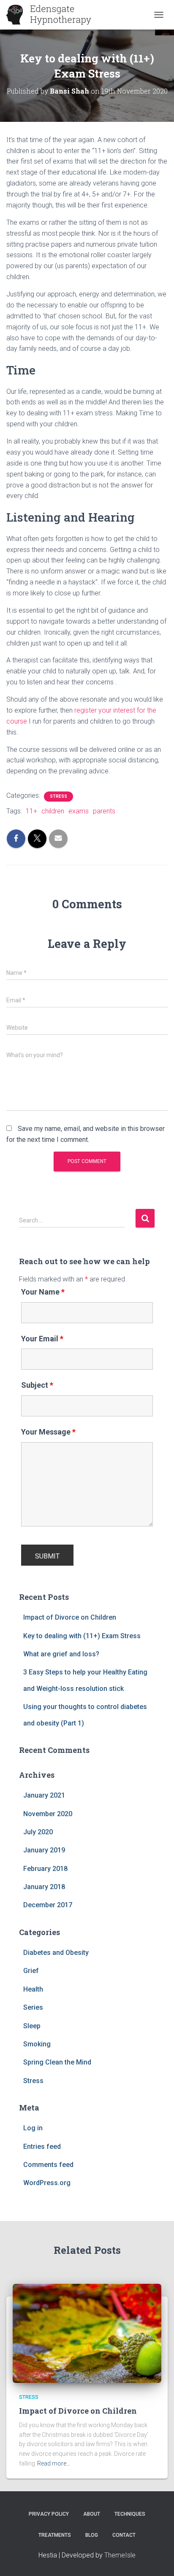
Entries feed (42, 2147)
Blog (92, 2535)
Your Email (42, 1339)
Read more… (54, 2463)
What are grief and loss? (61, 1654)
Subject (37, 1385)
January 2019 (44, 1850)
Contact (124, 2535)
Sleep (32, 2026)
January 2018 (44, 1887)
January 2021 (44, 1795)
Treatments (55, 2535)
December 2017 (48, 1905)
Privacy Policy (49, 2514)
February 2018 (45, 1869)
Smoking (37, 2044)
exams (79, 811)
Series (33, 2007)
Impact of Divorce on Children (70, 1617)
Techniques (130, 2514)
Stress (58, 796)
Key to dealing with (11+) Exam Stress (82, 1636)
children (53, 811)
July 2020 (38, 1832)
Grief (31, 1971)
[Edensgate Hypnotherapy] (52, 15)
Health (33, 1989)
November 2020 (48, 1814)
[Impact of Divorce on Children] (87, 2332)
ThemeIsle (120, 2555)
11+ (31, 811)
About (92, 2514)
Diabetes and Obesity (56, 1953)
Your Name (43, 1292)
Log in (33, 2128)
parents (104, 811)
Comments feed (48, 2165)
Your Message (48, 1432)
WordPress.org (47, 2183)
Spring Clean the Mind (57, 2062)
